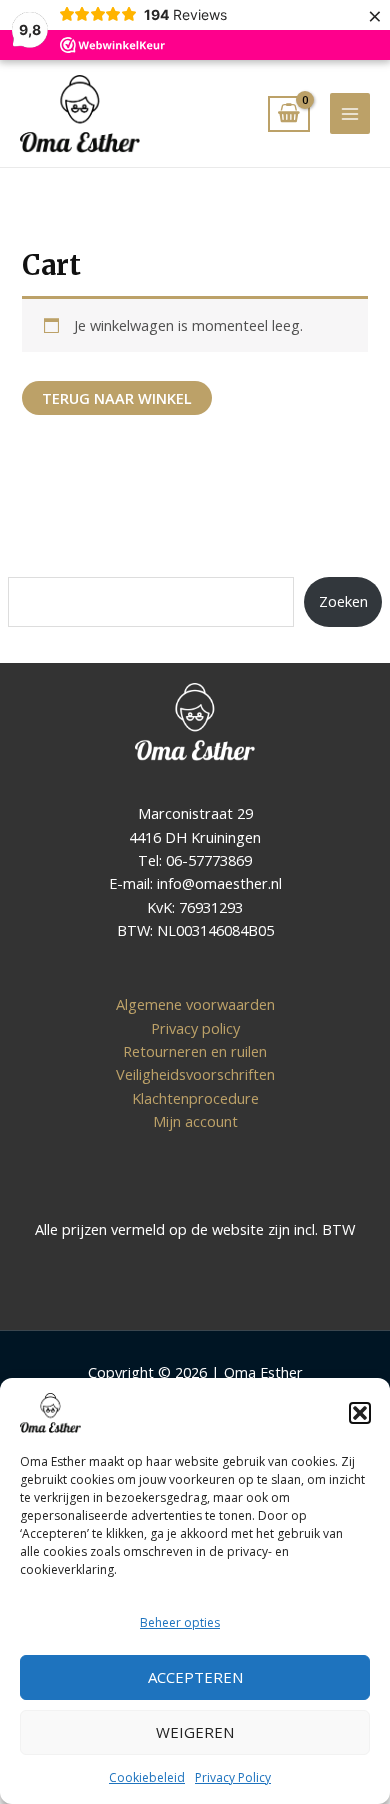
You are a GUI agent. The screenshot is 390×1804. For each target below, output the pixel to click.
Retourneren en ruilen (195, 1051)
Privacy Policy (233, 1777)
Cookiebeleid (147, 1777)
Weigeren (195, 1732)
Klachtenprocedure (195, 1098)
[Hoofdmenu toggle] (350, 113)
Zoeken (343, 601)
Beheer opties (180, 1622)
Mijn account (195, 1121)
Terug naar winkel (117, 398)
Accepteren (195, 1677)
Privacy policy (195, 1028)
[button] (360, 1413)
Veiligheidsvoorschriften (195, 1074)
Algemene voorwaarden (195, 1004)
